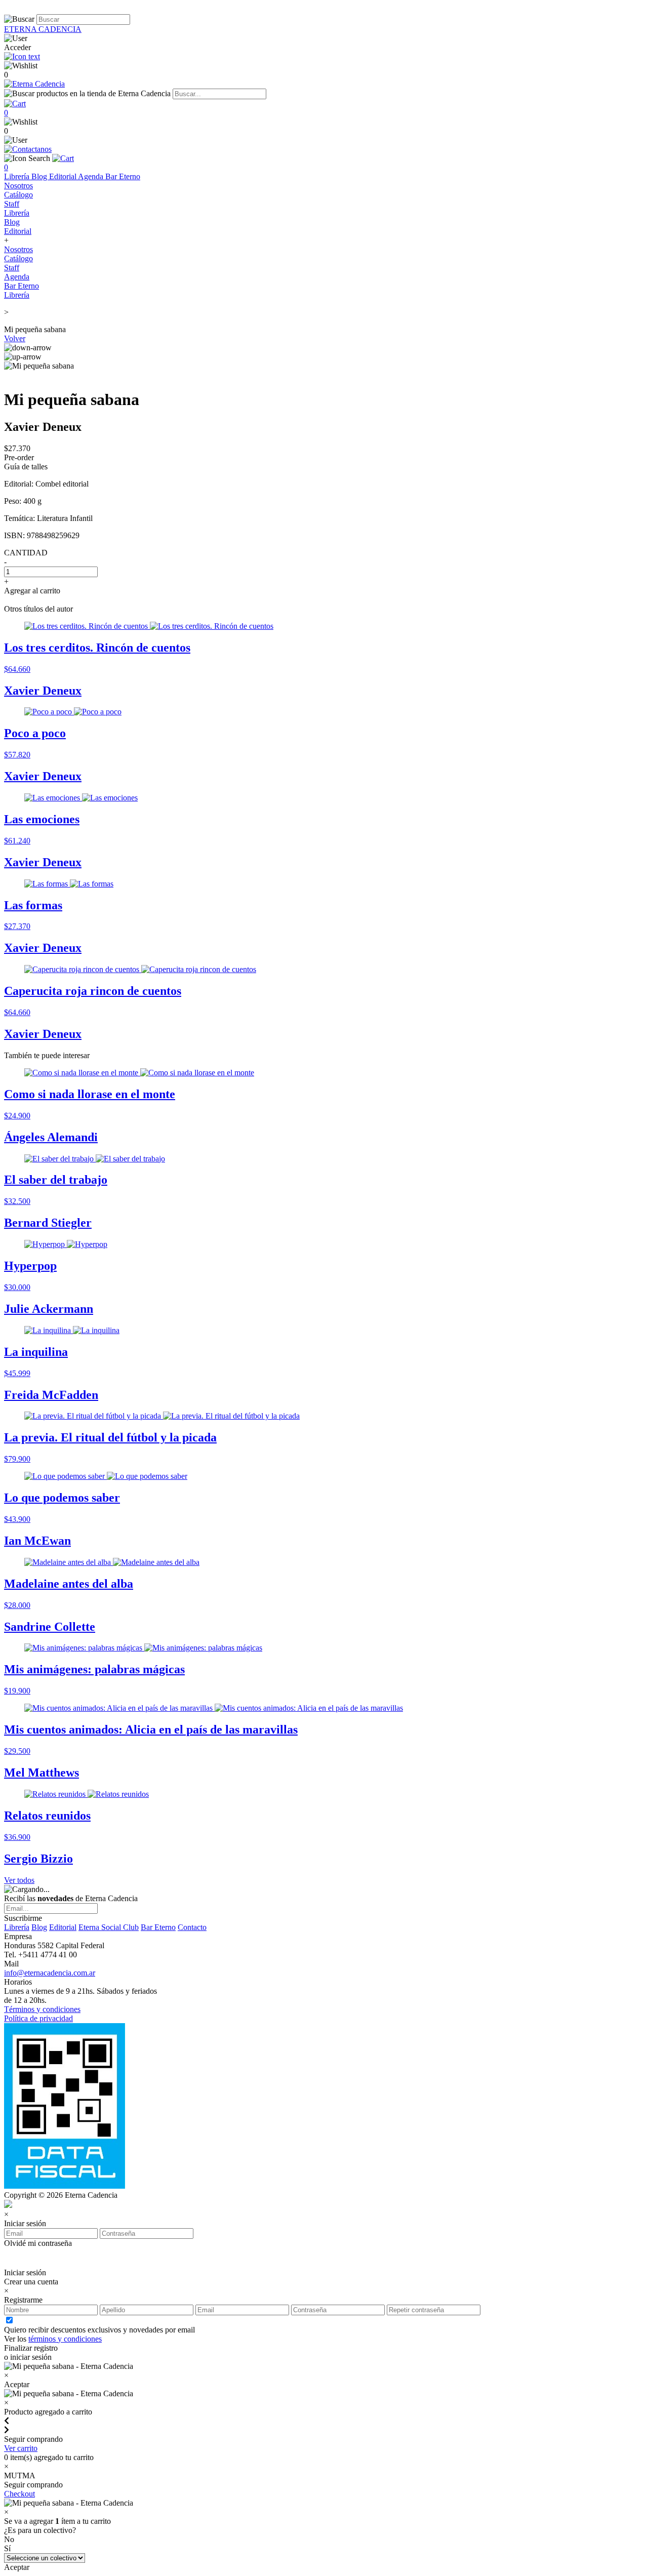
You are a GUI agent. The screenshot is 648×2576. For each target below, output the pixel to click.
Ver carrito (21, 2448)
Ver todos (19, 1880)
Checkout (19, 2494)
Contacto (192, 1927)
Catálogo (18, 195)
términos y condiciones (65, 2339)
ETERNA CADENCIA (43, 29)
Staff (12, 204)
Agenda (92, 176)
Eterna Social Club (109, 1927)
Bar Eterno (123, 176)
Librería (18, 176)
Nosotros (18, 186)
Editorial (64, 176)
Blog (40, 176)
